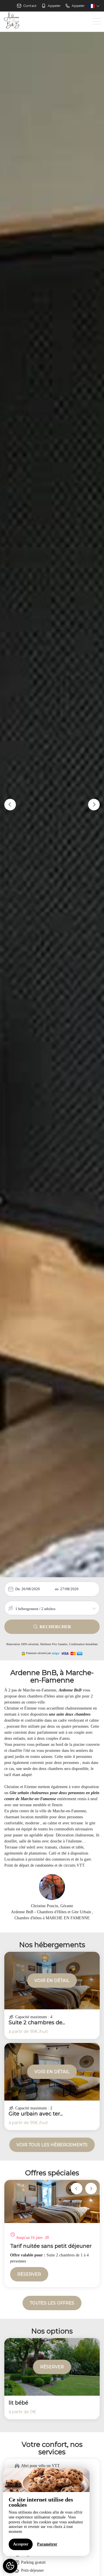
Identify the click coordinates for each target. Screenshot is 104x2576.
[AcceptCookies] (10, 2566)
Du (18, 1589)
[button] (10, 805)
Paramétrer (47, 2544)
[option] (52, 2234)
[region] (46, 2512)
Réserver (29, 2274)
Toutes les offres (52, 2303)
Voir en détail (52, 1981)
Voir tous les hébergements (52, 2145)
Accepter (21, 2544)
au (57, 1589)
